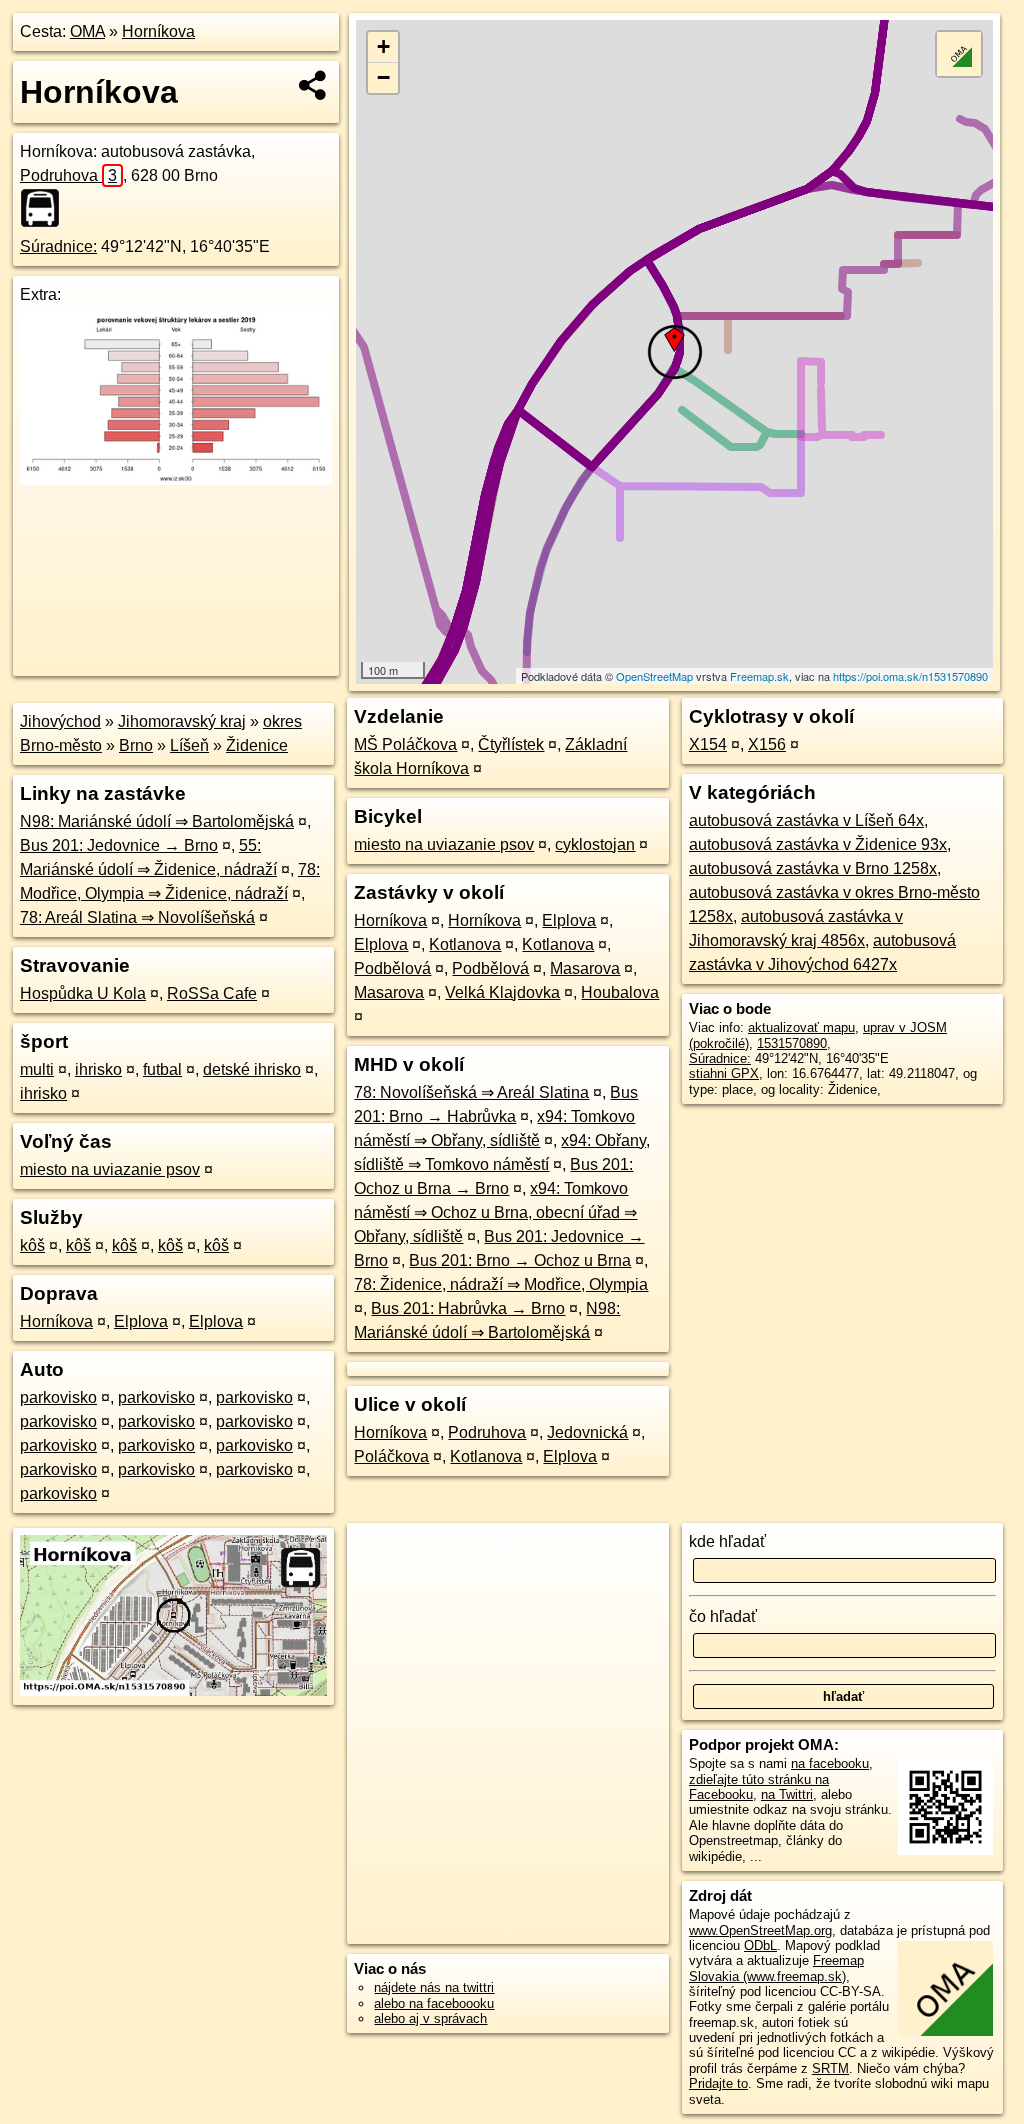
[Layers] (959, 54)
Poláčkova (391, 1456)
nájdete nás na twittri (434, 1987)
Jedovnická (587, 1432)
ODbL (760, 1945)
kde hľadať (727, 1541)
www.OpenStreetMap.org (760, 1930)
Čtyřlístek (511, 744)
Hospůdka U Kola (83, 993)
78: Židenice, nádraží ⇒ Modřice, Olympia (501, 1284)
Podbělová (392, 968)
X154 (708, 744)
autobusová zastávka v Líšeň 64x (806, 820)
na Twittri (787, 1794)
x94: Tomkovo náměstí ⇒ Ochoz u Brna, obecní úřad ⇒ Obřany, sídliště (495, 1212)
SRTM (830, 2068)
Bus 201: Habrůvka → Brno (468, 1308)
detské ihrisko (252, 1069)
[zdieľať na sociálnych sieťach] (313, 85)
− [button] (383, 77)
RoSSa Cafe (212, 993)
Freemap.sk (759, 676)
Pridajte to (718, 2083)
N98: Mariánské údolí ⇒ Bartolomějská (157, 821)
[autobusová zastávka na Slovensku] (46, 208)
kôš (32, 1245)
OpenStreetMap (654, 676)
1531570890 (792, 1043)
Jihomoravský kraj (182, 721)
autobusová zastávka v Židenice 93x (818, 844)
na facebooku (830, 1763)
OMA (87, 31)
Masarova (585, 968)
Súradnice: (58, 246)
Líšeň (189, 745)
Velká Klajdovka (502, 992)
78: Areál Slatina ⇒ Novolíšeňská (137, 917)
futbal (162, 1069)
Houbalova (620, 992)
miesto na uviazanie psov (110, 1169)
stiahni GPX (724, 1073)
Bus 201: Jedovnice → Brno (119, 845)
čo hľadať (723, 1616)
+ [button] (383, 46)
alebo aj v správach (430, 2018)
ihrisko (98, 1069)
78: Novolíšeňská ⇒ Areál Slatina (471, 1092)
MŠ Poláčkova (405, 744)
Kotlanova (465, 944)
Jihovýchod (60, 721)
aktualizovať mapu (801, 1027)
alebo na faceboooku (434, 2003)
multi (37, 1069)
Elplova (141, 1321)
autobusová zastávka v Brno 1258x (813, 868)
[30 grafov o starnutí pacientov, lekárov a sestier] (176, 479)
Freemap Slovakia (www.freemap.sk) (776, 1968)
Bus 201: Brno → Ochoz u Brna (520, 1260)
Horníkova (158, 31)
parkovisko (58, 1397)
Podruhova (68, 175)
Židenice (257, 745)
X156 (767, 744)
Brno (136, 745)
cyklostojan (595, 844)
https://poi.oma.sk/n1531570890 (910, 676)
